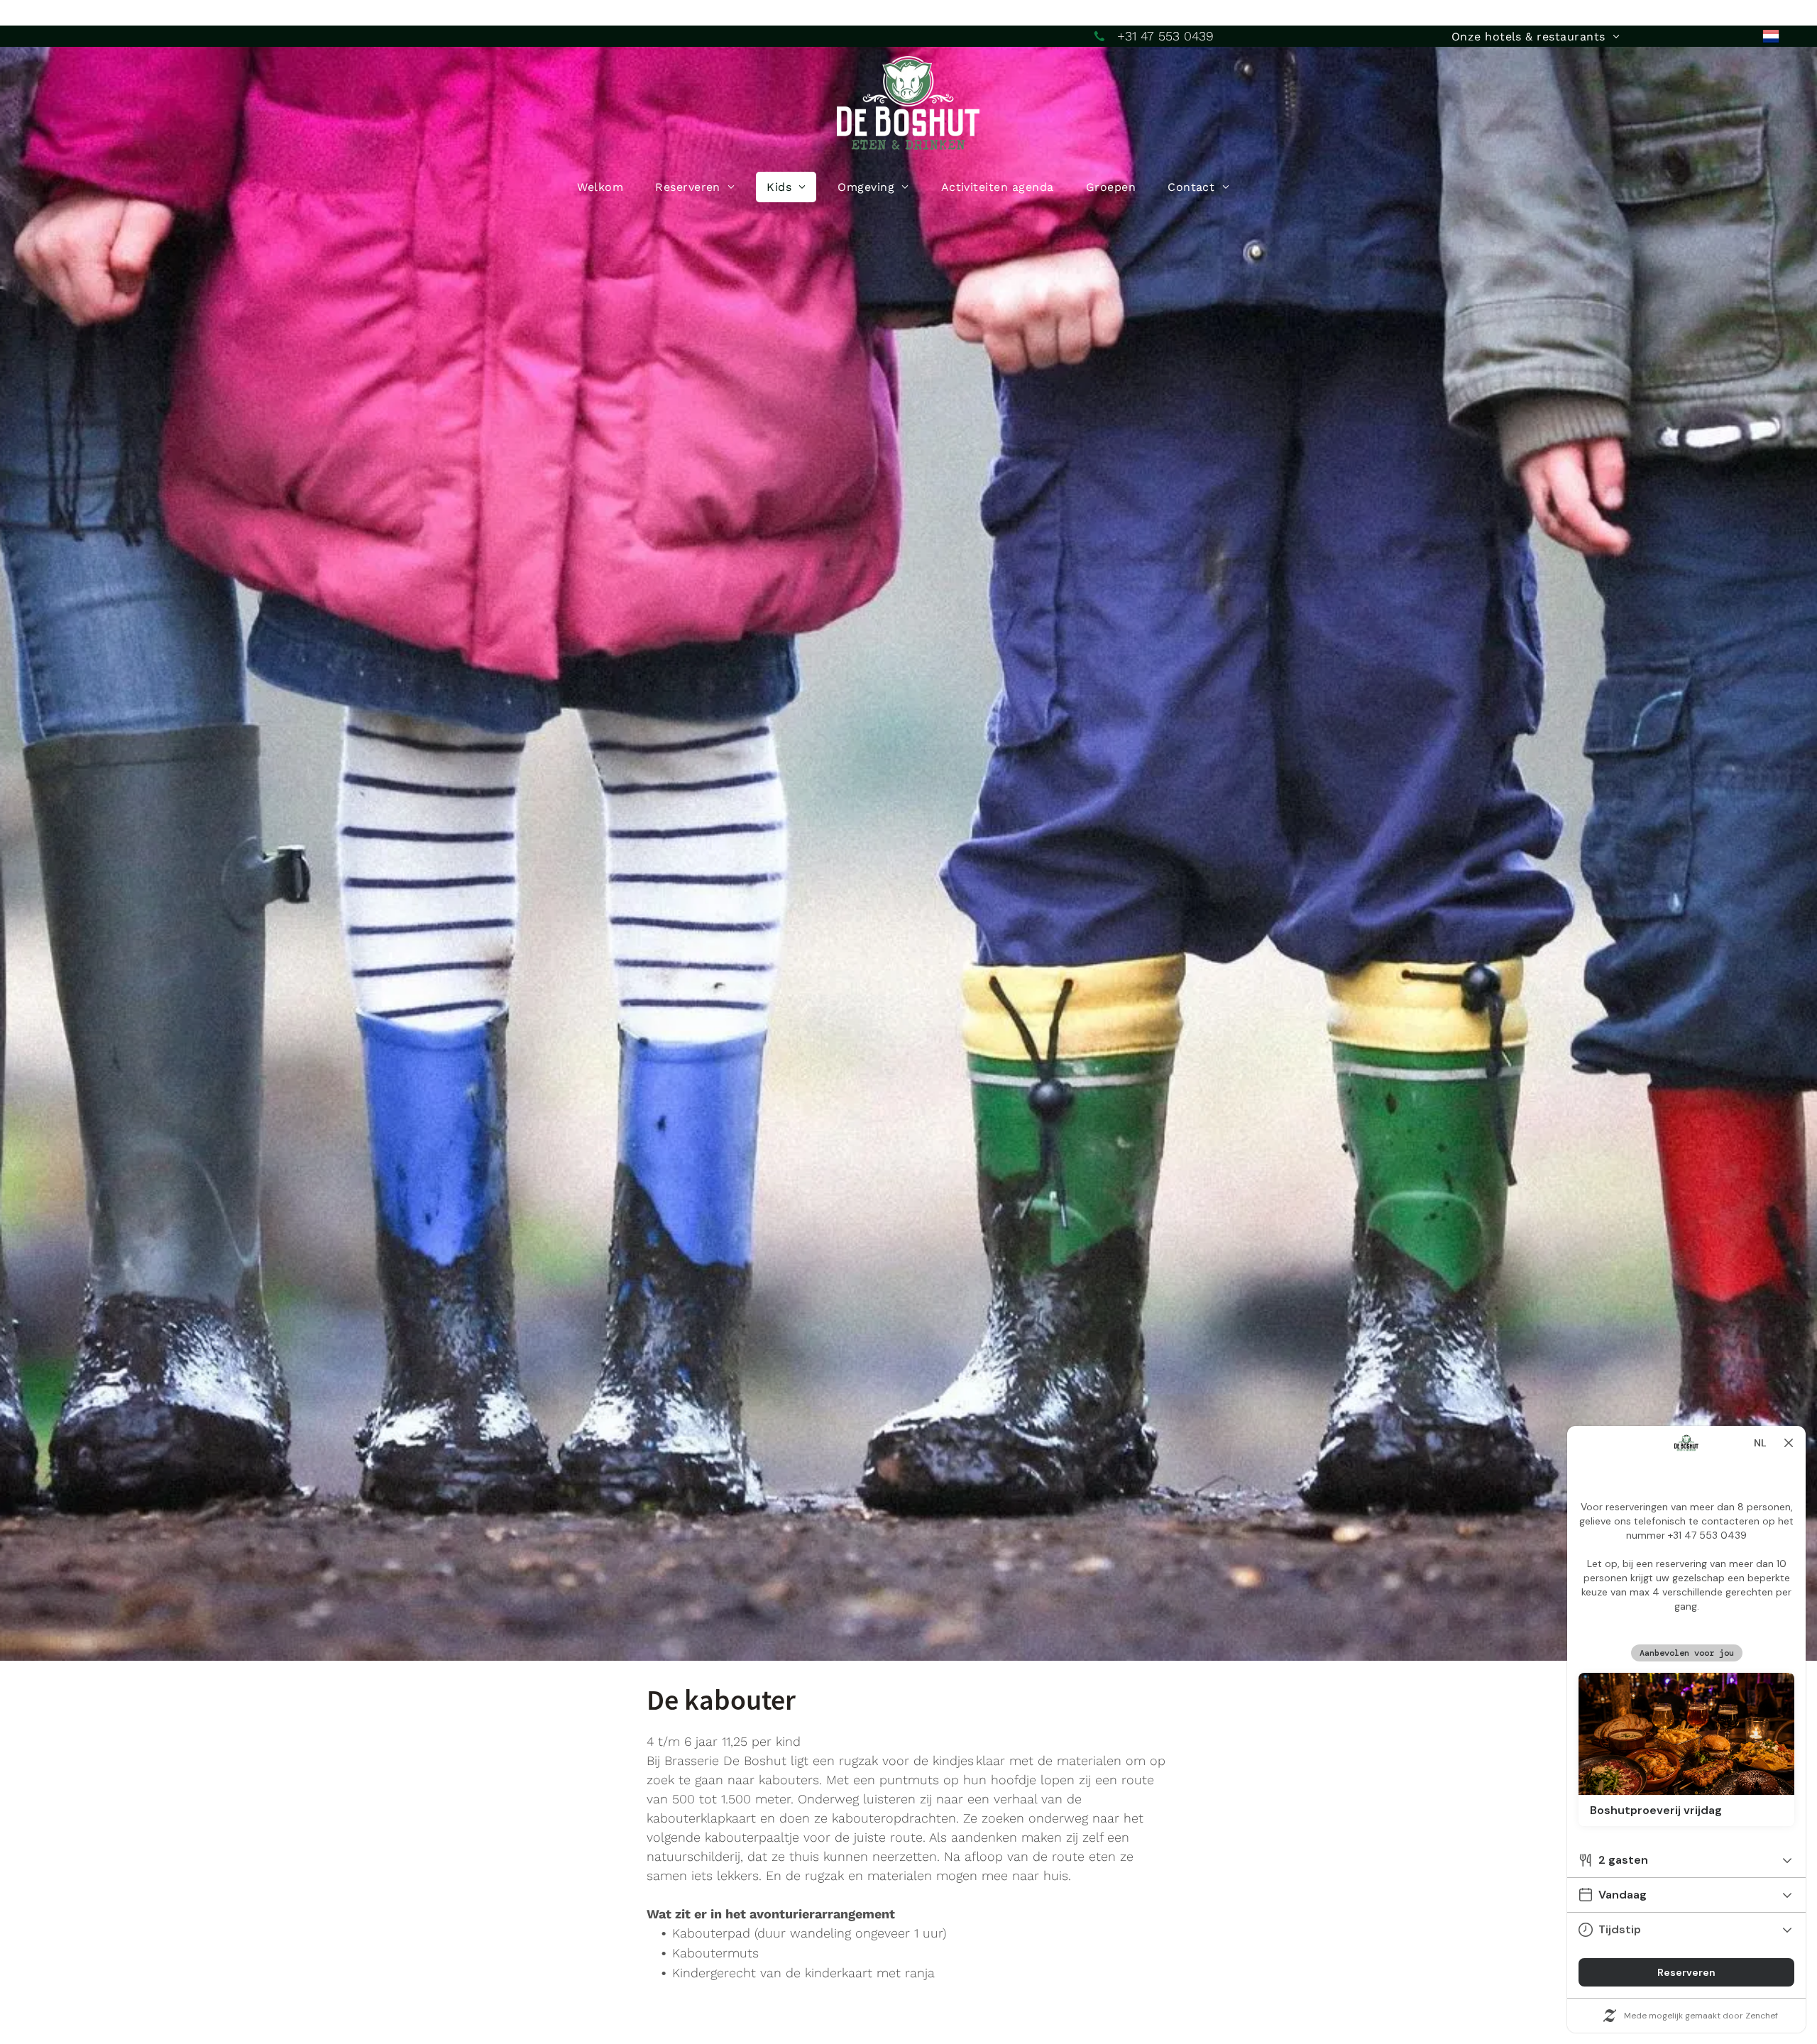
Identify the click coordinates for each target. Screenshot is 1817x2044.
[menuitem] (1536, 37)
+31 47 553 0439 (1165, 36)
